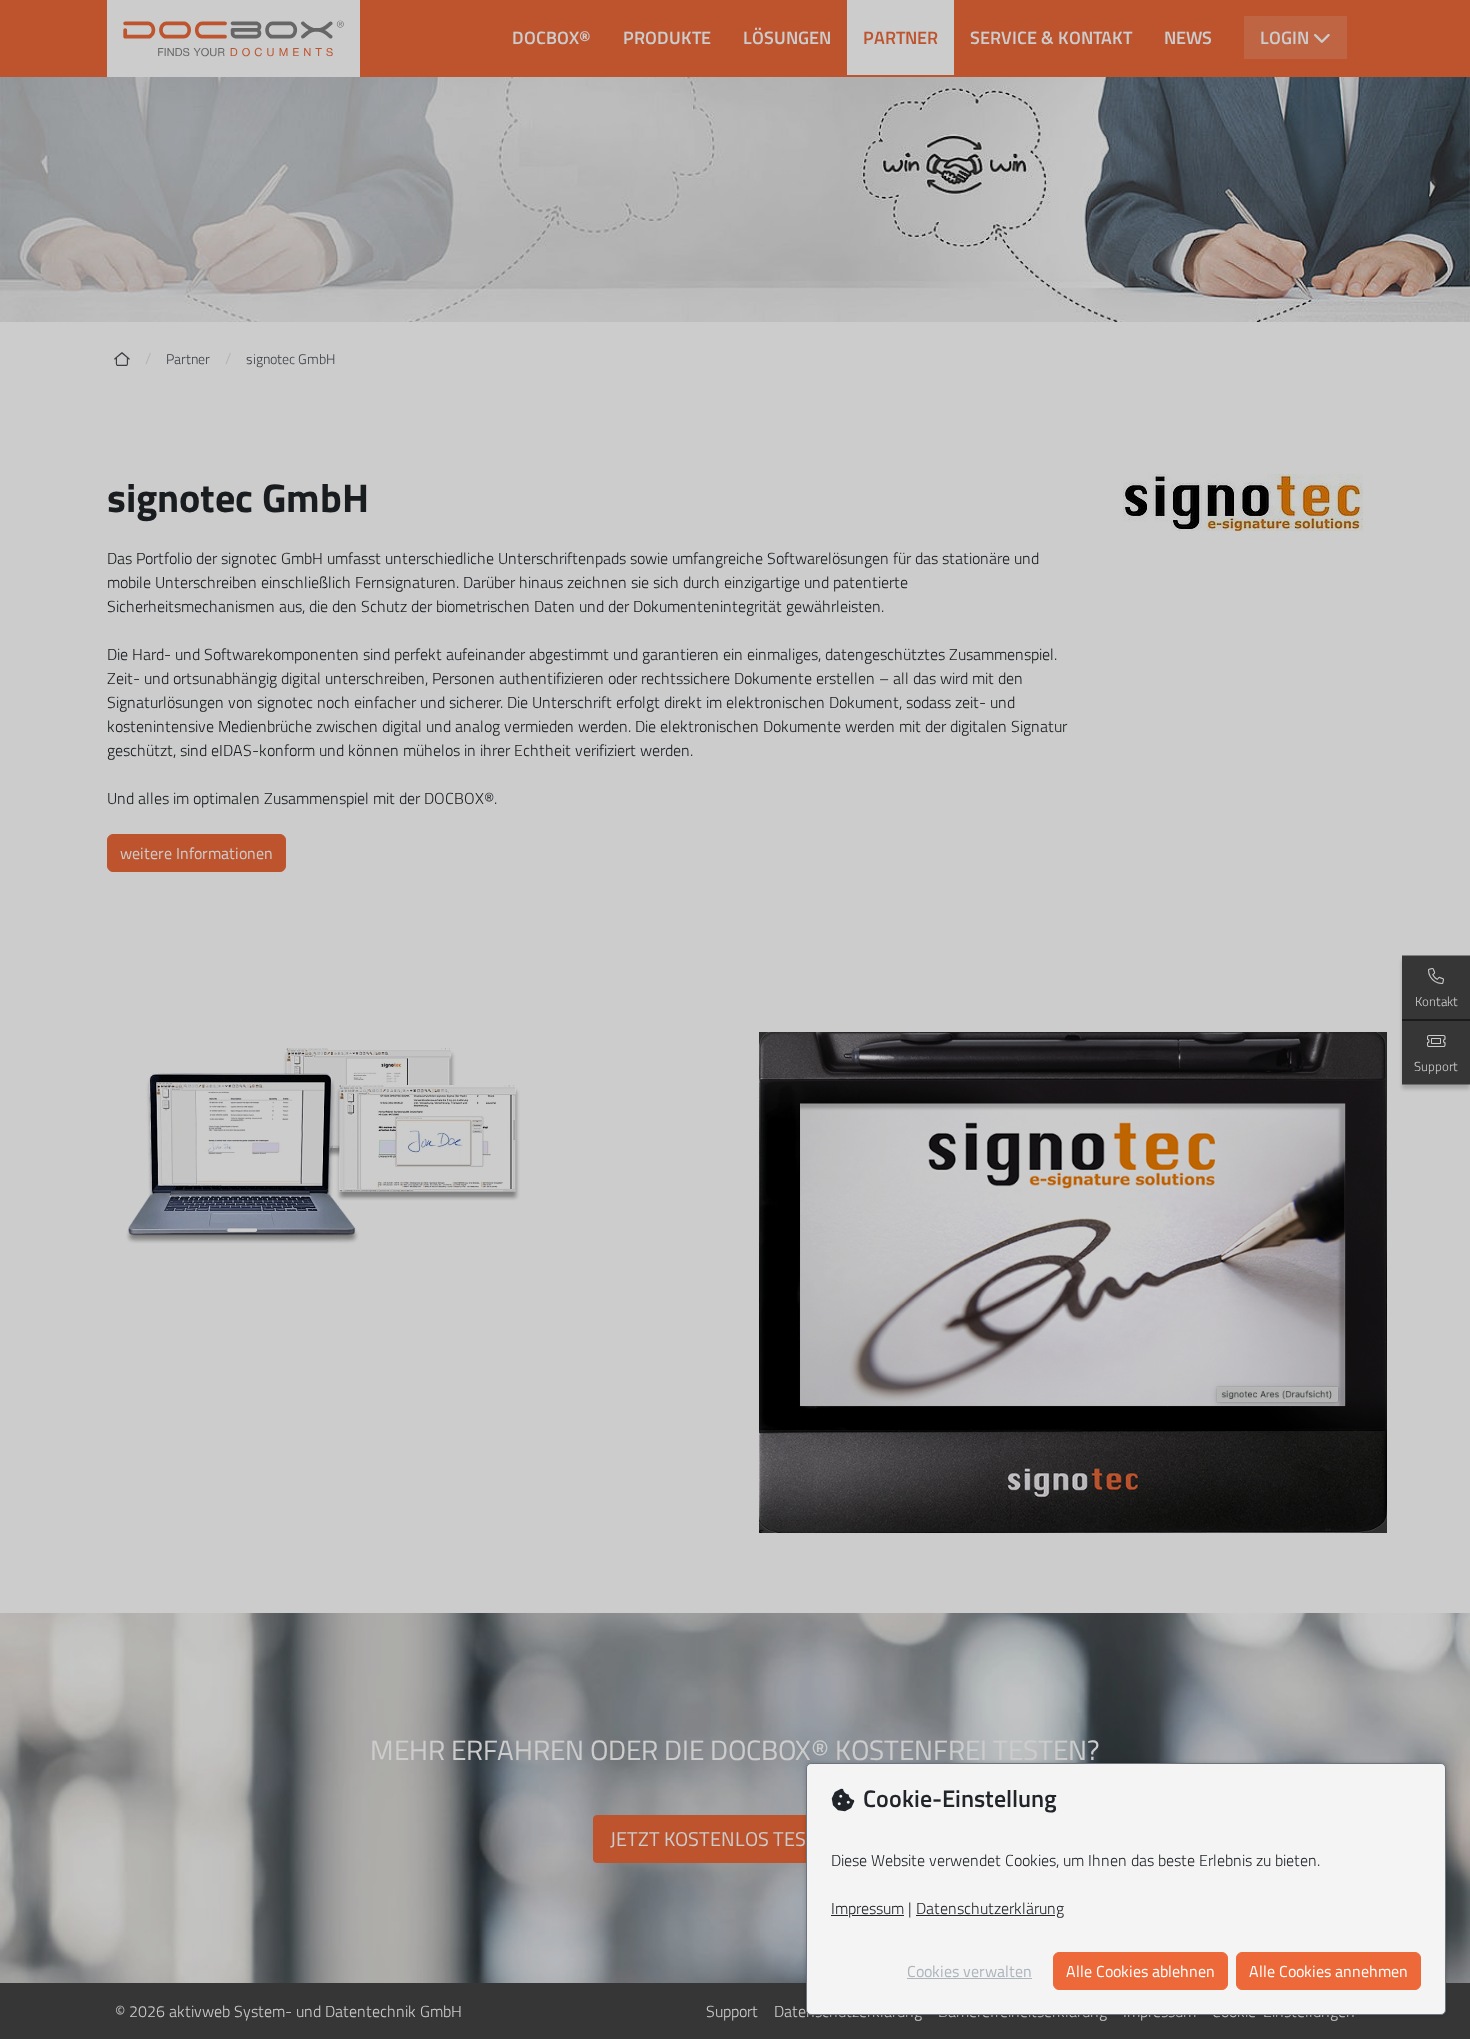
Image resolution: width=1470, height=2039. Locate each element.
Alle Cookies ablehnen (1140, 1971)
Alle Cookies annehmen (1328, 1971)
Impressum (867, 1908)
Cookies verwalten (969, 1971)
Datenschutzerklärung (990, 1908)
